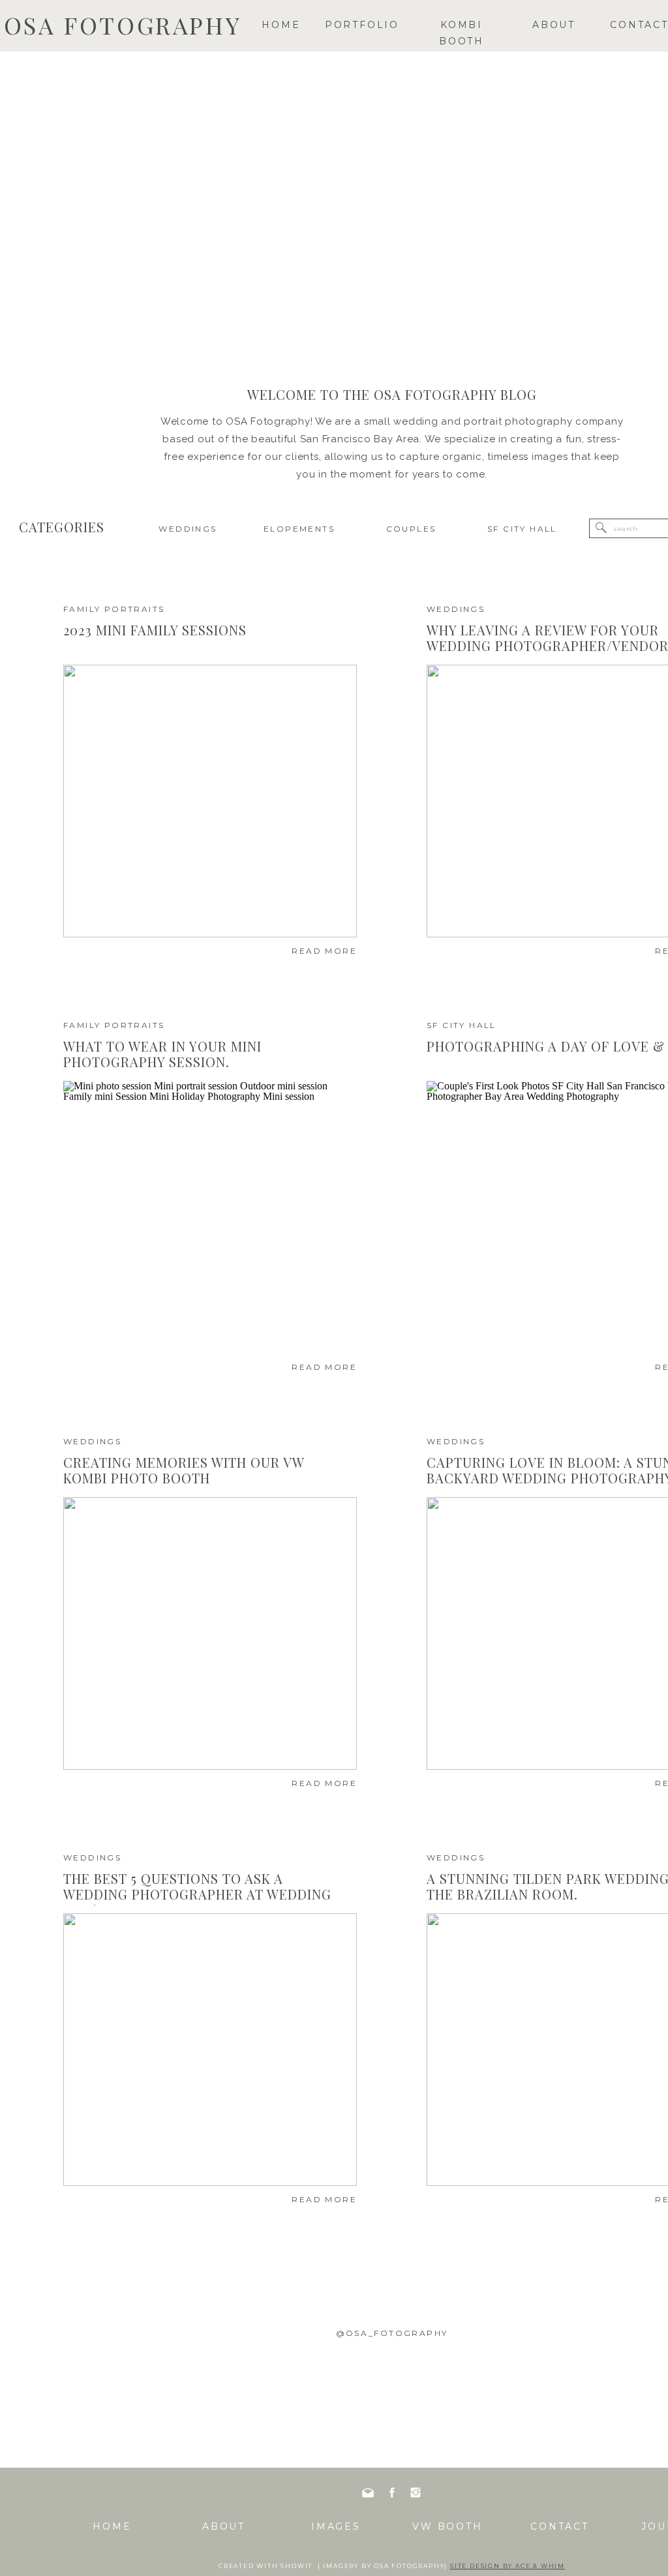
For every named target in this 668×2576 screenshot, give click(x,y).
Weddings (456, 609)
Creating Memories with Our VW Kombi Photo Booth (184, 1470)
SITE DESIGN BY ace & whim (508, 2566)
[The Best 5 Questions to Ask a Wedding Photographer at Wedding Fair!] (210, 2050)
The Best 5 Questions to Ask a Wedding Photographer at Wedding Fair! (197, 1894)
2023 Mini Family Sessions (155, 630)
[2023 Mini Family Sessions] (210, 801)
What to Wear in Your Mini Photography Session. (162, 1054)
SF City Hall (462, 1025)
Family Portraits (114, 609)
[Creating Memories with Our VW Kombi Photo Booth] (210, 1633)
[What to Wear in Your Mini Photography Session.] (210, 1217)
